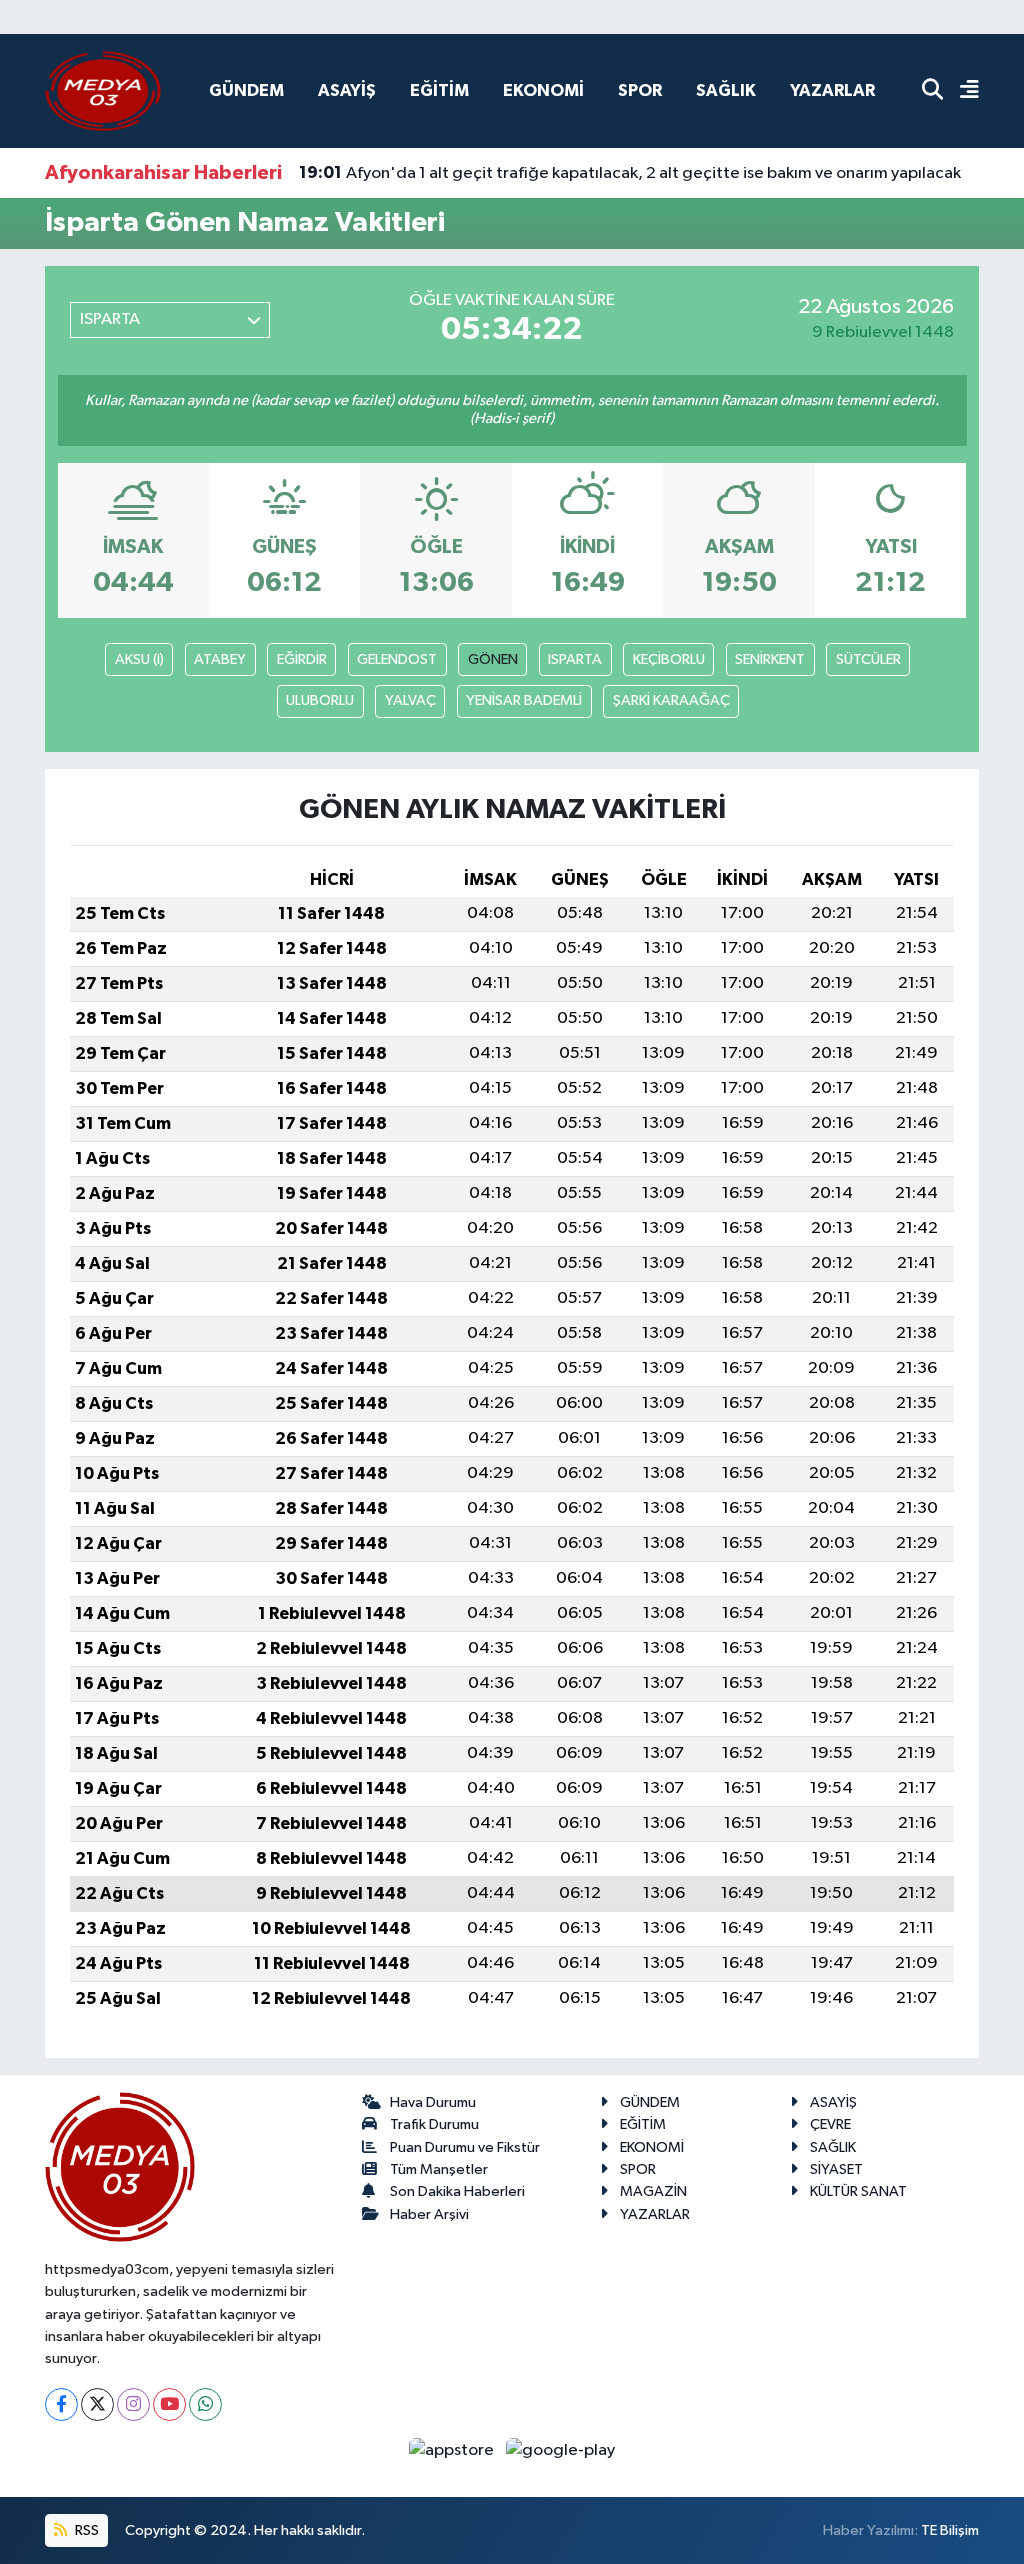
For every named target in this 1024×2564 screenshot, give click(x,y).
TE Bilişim (950, 2530)
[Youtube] (169, 2404)
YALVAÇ (410, 700)
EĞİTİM (439, 90)
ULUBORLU (320, 700)
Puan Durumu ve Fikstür (465, 2147)
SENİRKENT (770, 659)
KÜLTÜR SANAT (858, 2191)
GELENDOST (397, 659)
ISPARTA (575, 659)
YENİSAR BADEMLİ (524, 700)
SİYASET (836, 2169)
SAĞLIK (726, 90)
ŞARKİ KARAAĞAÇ (671, 700)
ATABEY (220, 659)
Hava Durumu (433, 2102)
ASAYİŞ (347, 90)
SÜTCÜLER (868, 659)
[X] (97, 2404)
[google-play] (561, 2450)
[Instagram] (133, 2404)
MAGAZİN (653, 2191)
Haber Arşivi (429, 2214)
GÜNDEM (246, 90)
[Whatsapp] (205, 2404)
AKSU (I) (139, 659)
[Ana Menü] (961, 91)
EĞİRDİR (302, 659)
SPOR (640, 90)
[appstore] (453, 2450)
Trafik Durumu (434, 2124)
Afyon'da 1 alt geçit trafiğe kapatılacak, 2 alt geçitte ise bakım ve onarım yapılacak (630, 173)
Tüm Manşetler (439, 2169)
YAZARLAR (832, 90)
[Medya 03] (103, 90)
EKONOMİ (543, 90)
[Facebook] (61, 2404)
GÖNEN (493, 659)
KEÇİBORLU (669, 659)
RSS (85, 2530)
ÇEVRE (830, 2124)
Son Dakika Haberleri (457, 2191)
